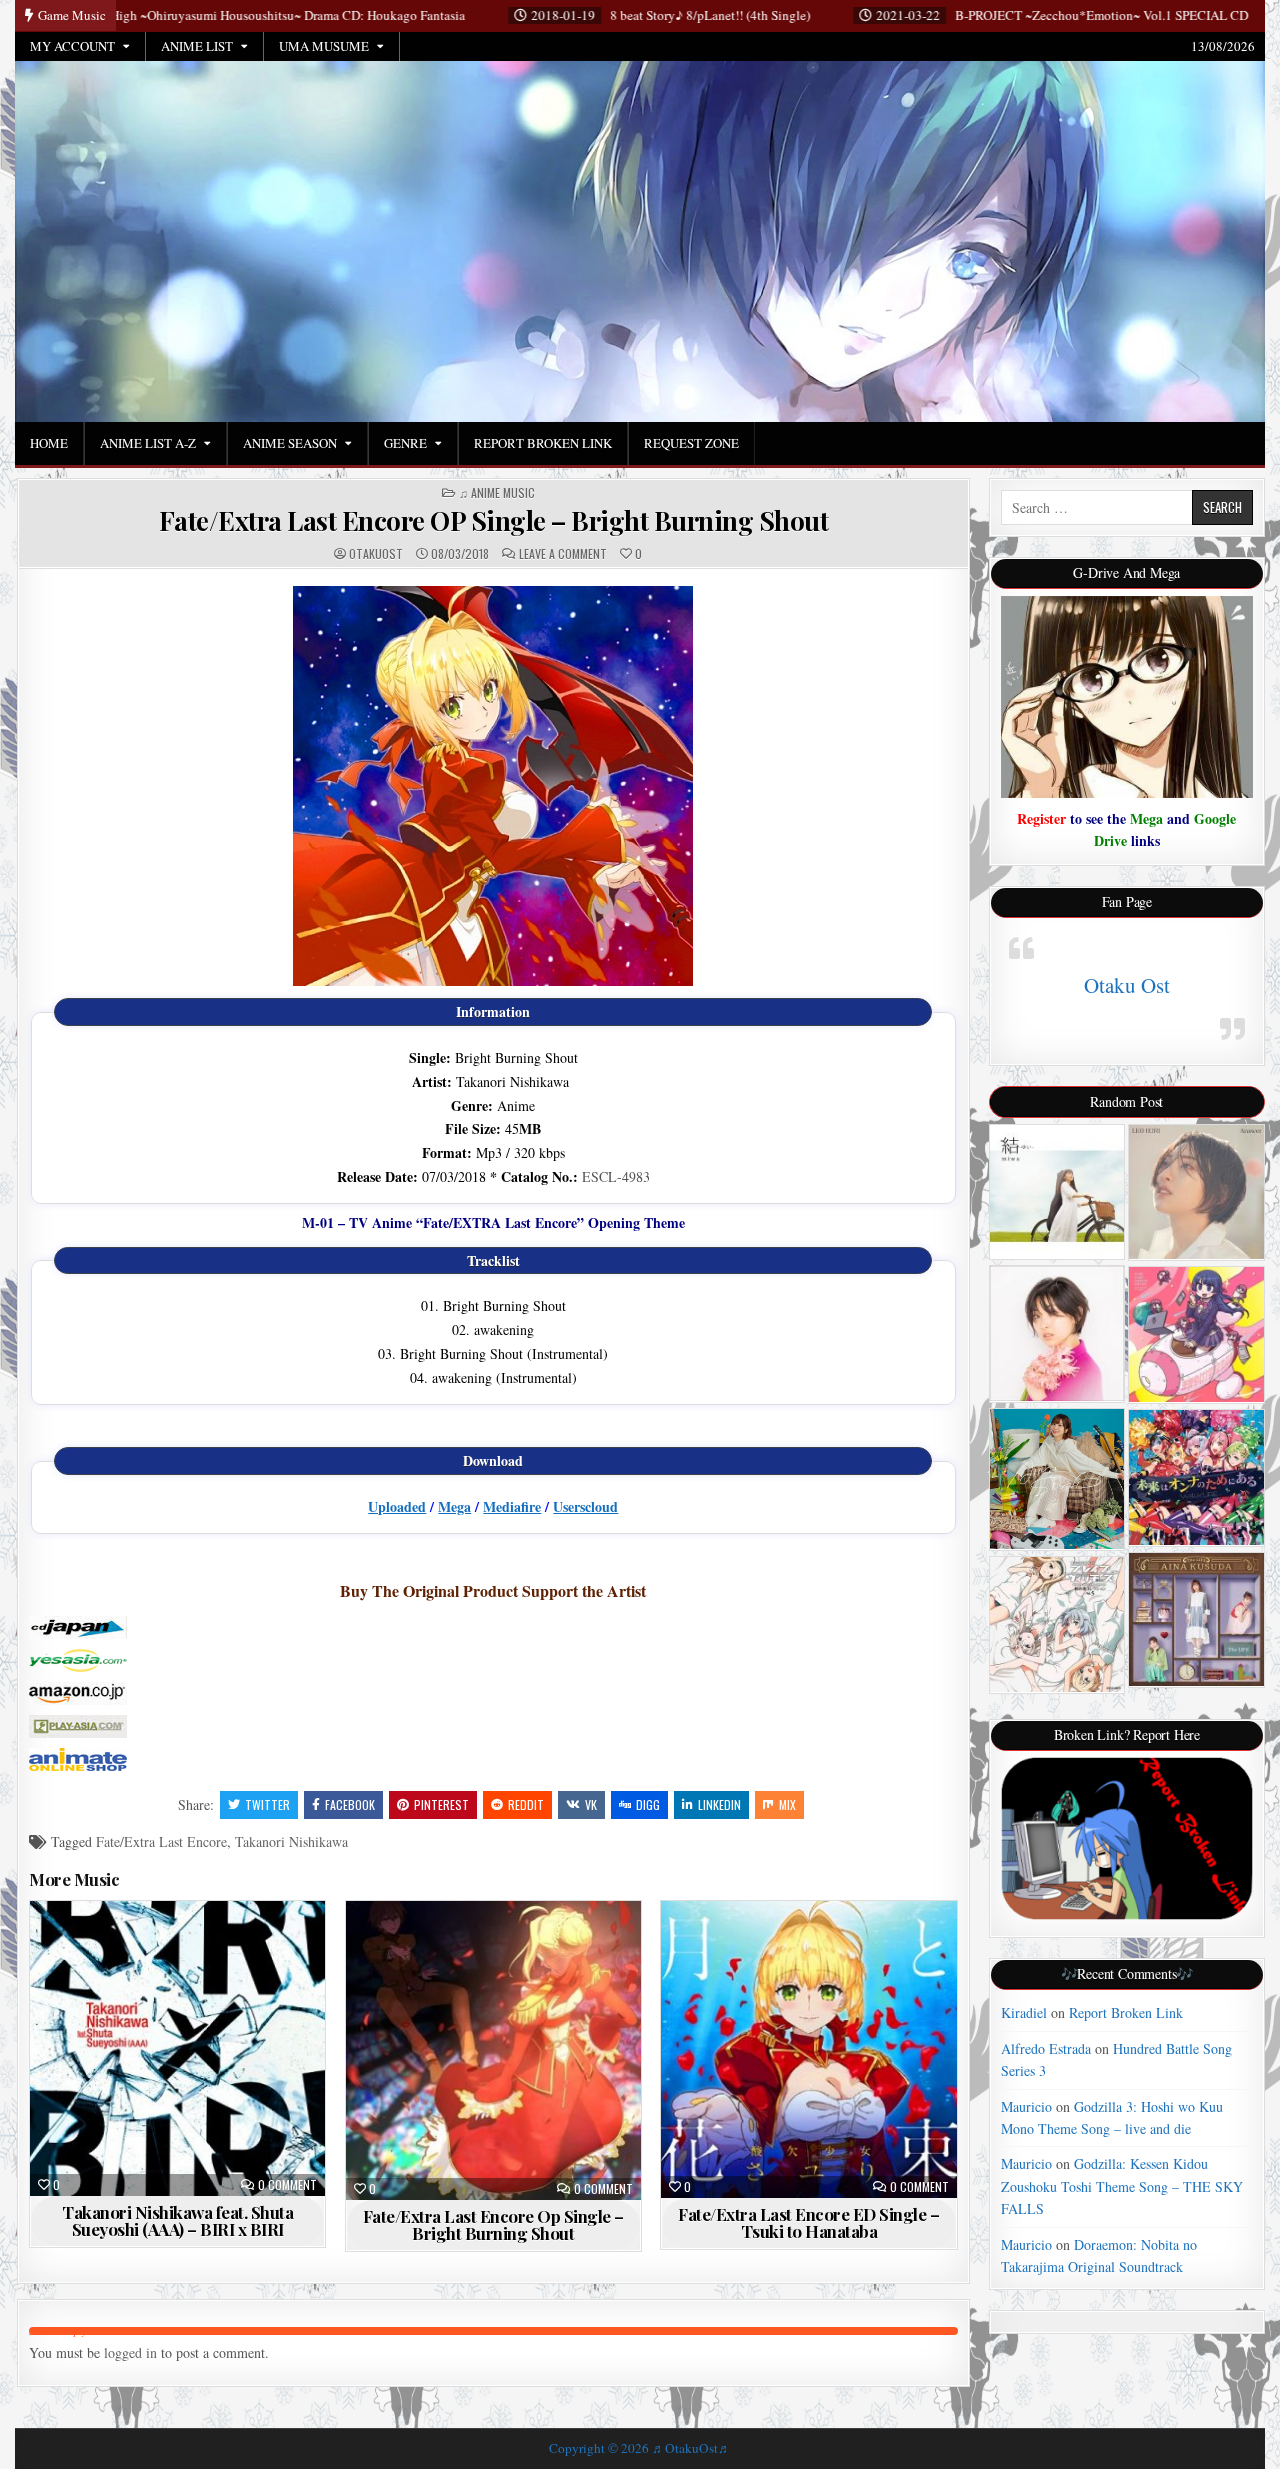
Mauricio (1026, 2106)
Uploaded (397, 1506)
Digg (648, 1804)
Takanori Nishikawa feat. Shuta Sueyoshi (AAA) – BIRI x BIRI (177, 2220)
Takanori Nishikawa (291, 1841)
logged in (130, 2352)
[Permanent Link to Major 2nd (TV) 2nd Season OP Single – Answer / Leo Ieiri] (1196, 1192)
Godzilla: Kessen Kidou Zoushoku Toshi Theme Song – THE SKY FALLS (1122, 2186)
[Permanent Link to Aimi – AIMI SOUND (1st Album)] (1057, 1479)
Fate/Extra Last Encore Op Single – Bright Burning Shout (493, 2224)
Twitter (267, 1804)
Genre (405, 443)
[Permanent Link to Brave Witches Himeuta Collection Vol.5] (1057, 1624)
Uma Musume (324, 46)
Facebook (350, 1804)
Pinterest (441, 1804)
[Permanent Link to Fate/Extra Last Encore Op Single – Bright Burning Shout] (493, 2050)
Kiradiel (1024, 2012)
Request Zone (691, 443)
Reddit (526, 1804)
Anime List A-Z (148, 443)
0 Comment (287, 2185)
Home (49, 443)
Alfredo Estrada (1046, 2048)
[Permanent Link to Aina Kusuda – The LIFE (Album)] (1196, 1619)
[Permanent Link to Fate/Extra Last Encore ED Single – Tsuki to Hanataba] (808, 2049)
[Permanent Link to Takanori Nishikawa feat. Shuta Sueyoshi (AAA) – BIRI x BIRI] (177, 2048)
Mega (454, 1506)
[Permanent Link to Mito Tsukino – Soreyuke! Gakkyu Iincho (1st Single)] (1196, 1334)
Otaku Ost (1127, 985)
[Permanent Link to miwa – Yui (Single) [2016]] (1057, 1192)
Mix (787, 1804)
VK (591, 1804)
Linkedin (719, 1804)
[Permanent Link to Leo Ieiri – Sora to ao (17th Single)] (1057, 1333)
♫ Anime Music (497, 493)
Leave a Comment (563, 554)
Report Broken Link (543, 443)
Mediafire (512, 1506)
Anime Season (290, 443)
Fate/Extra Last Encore (161, 1841)
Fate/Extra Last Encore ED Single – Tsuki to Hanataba (808, 2222)
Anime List (197, 46)
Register (1041, 818)
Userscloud (585, 1506)
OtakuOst (376, 554)
